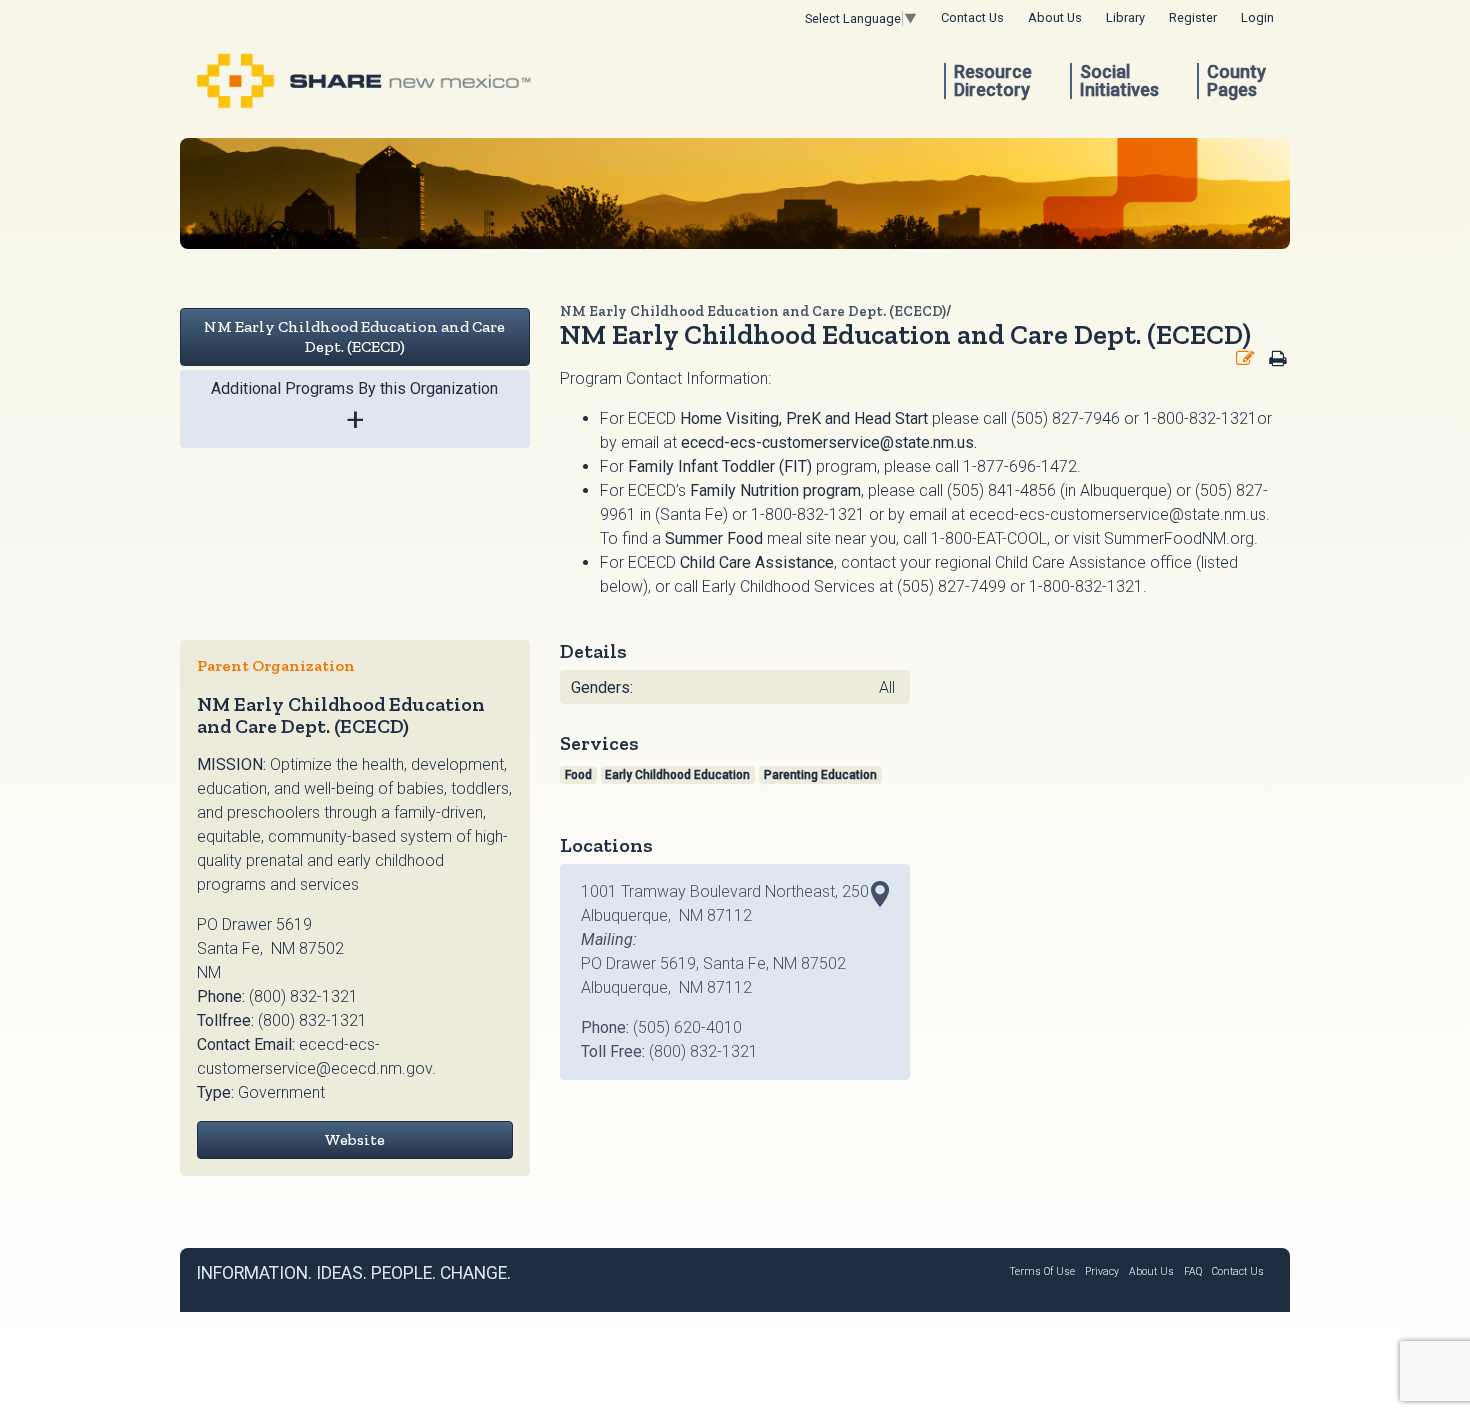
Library (1125, 17)
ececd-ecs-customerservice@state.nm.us (827, 442)
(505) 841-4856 (1001, 490)
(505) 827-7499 (951, 586)
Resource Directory (993, 81)
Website (354, 1139)
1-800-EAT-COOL (989, 538)
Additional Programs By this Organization (354, 408)
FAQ (1193, 1271)
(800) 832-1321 (303, 996)
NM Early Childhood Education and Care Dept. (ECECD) (354, 336)
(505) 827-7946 (1065, 418)
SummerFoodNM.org (1179, 538)
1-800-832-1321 (808, 514)
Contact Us (972, 17)
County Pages (1236, 81)
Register (1193, 17)
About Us (1055, 17)
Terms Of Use (1042, 1271)
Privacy (1102, 1271)
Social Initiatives (1119, 81)
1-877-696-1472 (1020, 466)
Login (1257, 17)
